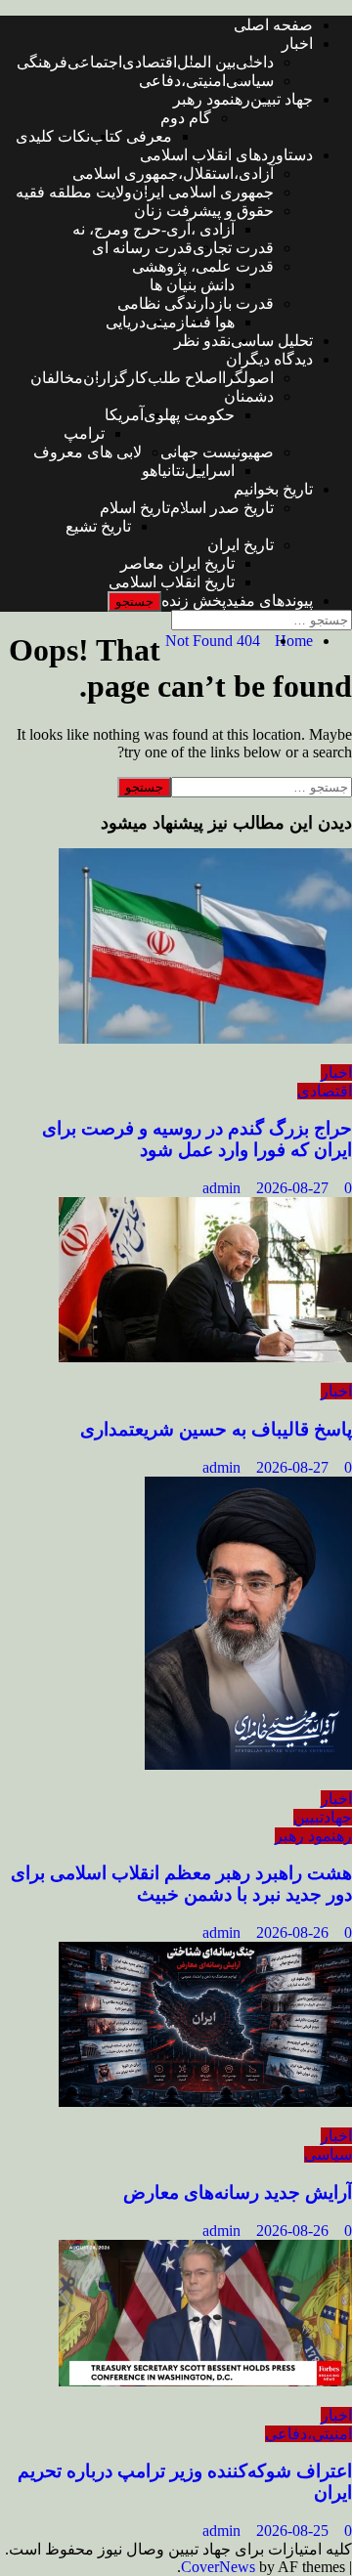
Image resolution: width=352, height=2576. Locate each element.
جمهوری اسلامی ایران (203, 192)
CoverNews (218, 2567)
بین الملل (206, 62)
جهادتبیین (323, 1817)
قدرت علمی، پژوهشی (203, 266)
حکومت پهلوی (189, 415)
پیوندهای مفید (269, 601)
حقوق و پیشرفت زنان (204, 211)
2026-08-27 (294, 1188)
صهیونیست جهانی (217, 452)
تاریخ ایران (241, 545)
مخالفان (57, 378)
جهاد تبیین (282, 99)
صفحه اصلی (273, 25)
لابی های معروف (88, 452)
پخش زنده (194, 601)
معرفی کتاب (131, 136)
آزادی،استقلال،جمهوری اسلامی (173, 173)
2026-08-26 (294, 1932)
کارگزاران (115, 378)
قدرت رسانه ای (142, 248)
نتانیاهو (163, 471)
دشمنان (249, 396)
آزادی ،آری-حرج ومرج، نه (154, 229)
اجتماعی (95, 62)
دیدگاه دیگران (269, 359)
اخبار (297, 43)
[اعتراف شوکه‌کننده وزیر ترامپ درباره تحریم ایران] (205, 2381)
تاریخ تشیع (98, 526)
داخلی (255, 62)
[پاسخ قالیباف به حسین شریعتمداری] (205, 1357)
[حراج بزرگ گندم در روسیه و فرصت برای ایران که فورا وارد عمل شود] (205, 1038)
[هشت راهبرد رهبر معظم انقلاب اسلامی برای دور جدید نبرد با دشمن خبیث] (248, 1764)
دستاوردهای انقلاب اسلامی (226, 155)
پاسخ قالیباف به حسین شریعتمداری (216, 1429)
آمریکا (124, 415)
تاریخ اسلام (135, 508)
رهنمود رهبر (212, 99)
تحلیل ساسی (272, 341)
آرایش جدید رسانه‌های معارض (238, 2192)
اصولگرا (248, 378)
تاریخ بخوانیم (273, 489)
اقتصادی (150, 62)
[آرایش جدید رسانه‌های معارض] (205, 2102)
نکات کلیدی (53, 136)
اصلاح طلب (185, 378)
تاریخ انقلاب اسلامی (172, 582)
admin (223, 1188)
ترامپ (84, 433)
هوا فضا (210, 322)
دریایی (126, 322)
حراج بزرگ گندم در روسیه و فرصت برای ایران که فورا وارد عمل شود (197, 1139)
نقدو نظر (202, 341)
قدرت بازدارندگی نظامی (196, 303)
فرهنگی (42, 62)
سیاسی (250, 81)
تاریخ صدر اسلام (222, 508)
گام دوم (186, 118)
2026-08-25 (294, 2531)
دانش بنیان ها (192, 285)
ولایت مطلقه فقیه (74, 192)
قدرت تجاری (233, 248)
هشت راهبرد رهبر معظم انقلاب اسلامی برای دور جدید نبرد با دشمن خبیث (181, 1884)
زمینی (165, 322)
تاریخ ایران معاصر (177, 563)
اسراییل (210, 471)
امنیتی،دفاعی (182, 81)
